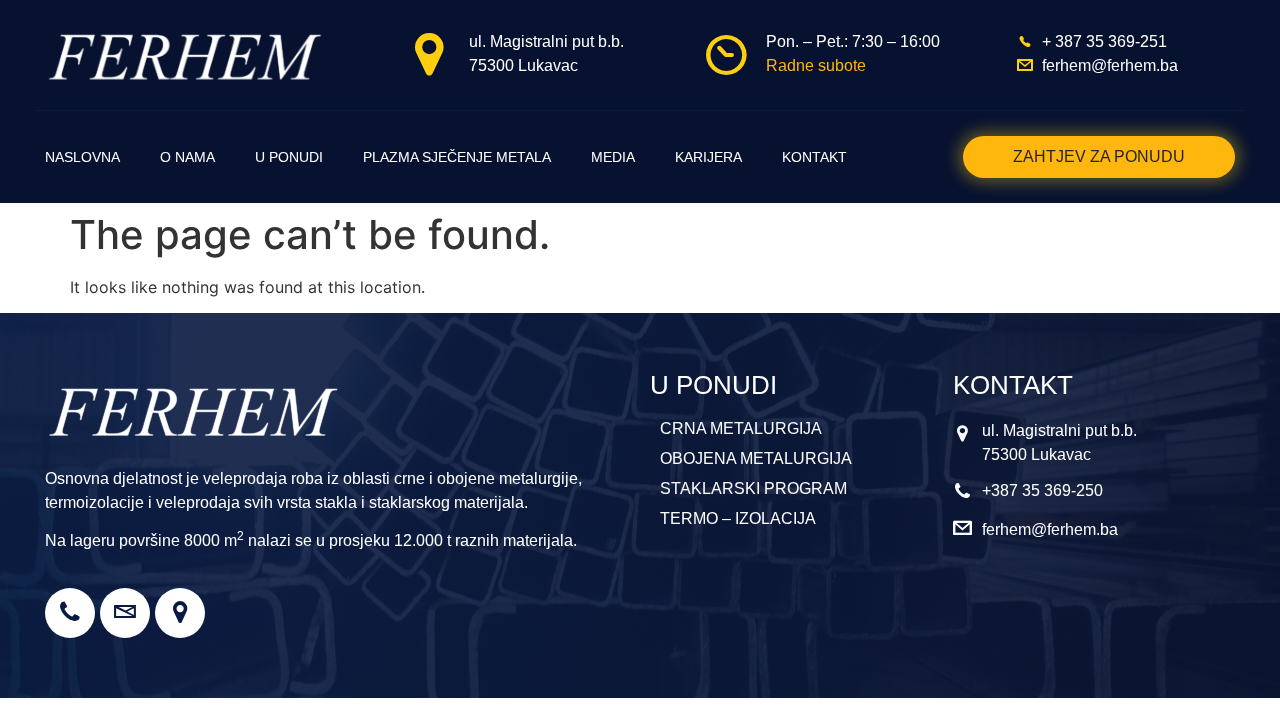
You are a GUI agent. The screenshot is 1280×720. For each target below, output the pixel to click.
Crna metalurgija (741, 428)
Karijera (708, 157)
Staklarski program (753, 488)
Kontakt (814, 157)
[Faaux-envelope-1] (125, 613)
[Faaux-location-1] (180, 613)
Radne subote (816, 65)
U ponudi (289, 157)
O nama (187, 157)
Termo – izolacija (738, 518)
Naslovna (82, 157)
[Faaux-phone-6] (70, 613)
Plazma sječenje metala (457, 157)
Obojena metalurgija (756, 458)
